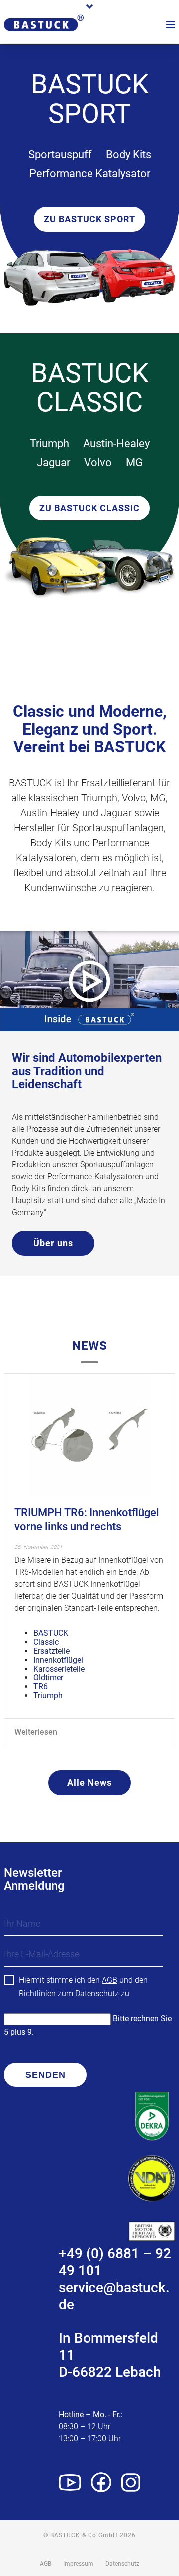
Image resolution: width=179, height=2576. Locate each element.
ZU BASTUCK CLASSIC (89, 508)
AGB (110, 1980)
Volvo (98, 462)
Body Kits (129, 155)
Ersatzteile (51, 1651)
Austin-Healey (116, 444)
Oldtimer (48, 1678)
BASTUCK (51, 1633)
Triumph (49, 444)
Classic (46, 1642)
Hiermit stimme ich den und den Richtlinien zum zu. (83, 1987)
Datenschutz (97, 1994)
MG (134, 462)
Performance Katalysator (90, 174)
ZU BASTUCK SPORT (89, 219)
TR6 (41, 1687)
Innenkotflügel (58, 1660)
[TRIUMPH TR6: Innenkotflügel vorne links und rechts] (89, 1435)
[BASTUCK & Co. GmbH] (44, 36)
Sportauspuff (60, 155)
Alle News (89, 1782)
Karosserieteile (59, 1669)
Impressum (78, 2564)
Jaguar (53, 462)
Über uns (53, 1243)
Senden (45, 2075)
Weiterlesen (36, 1732)
